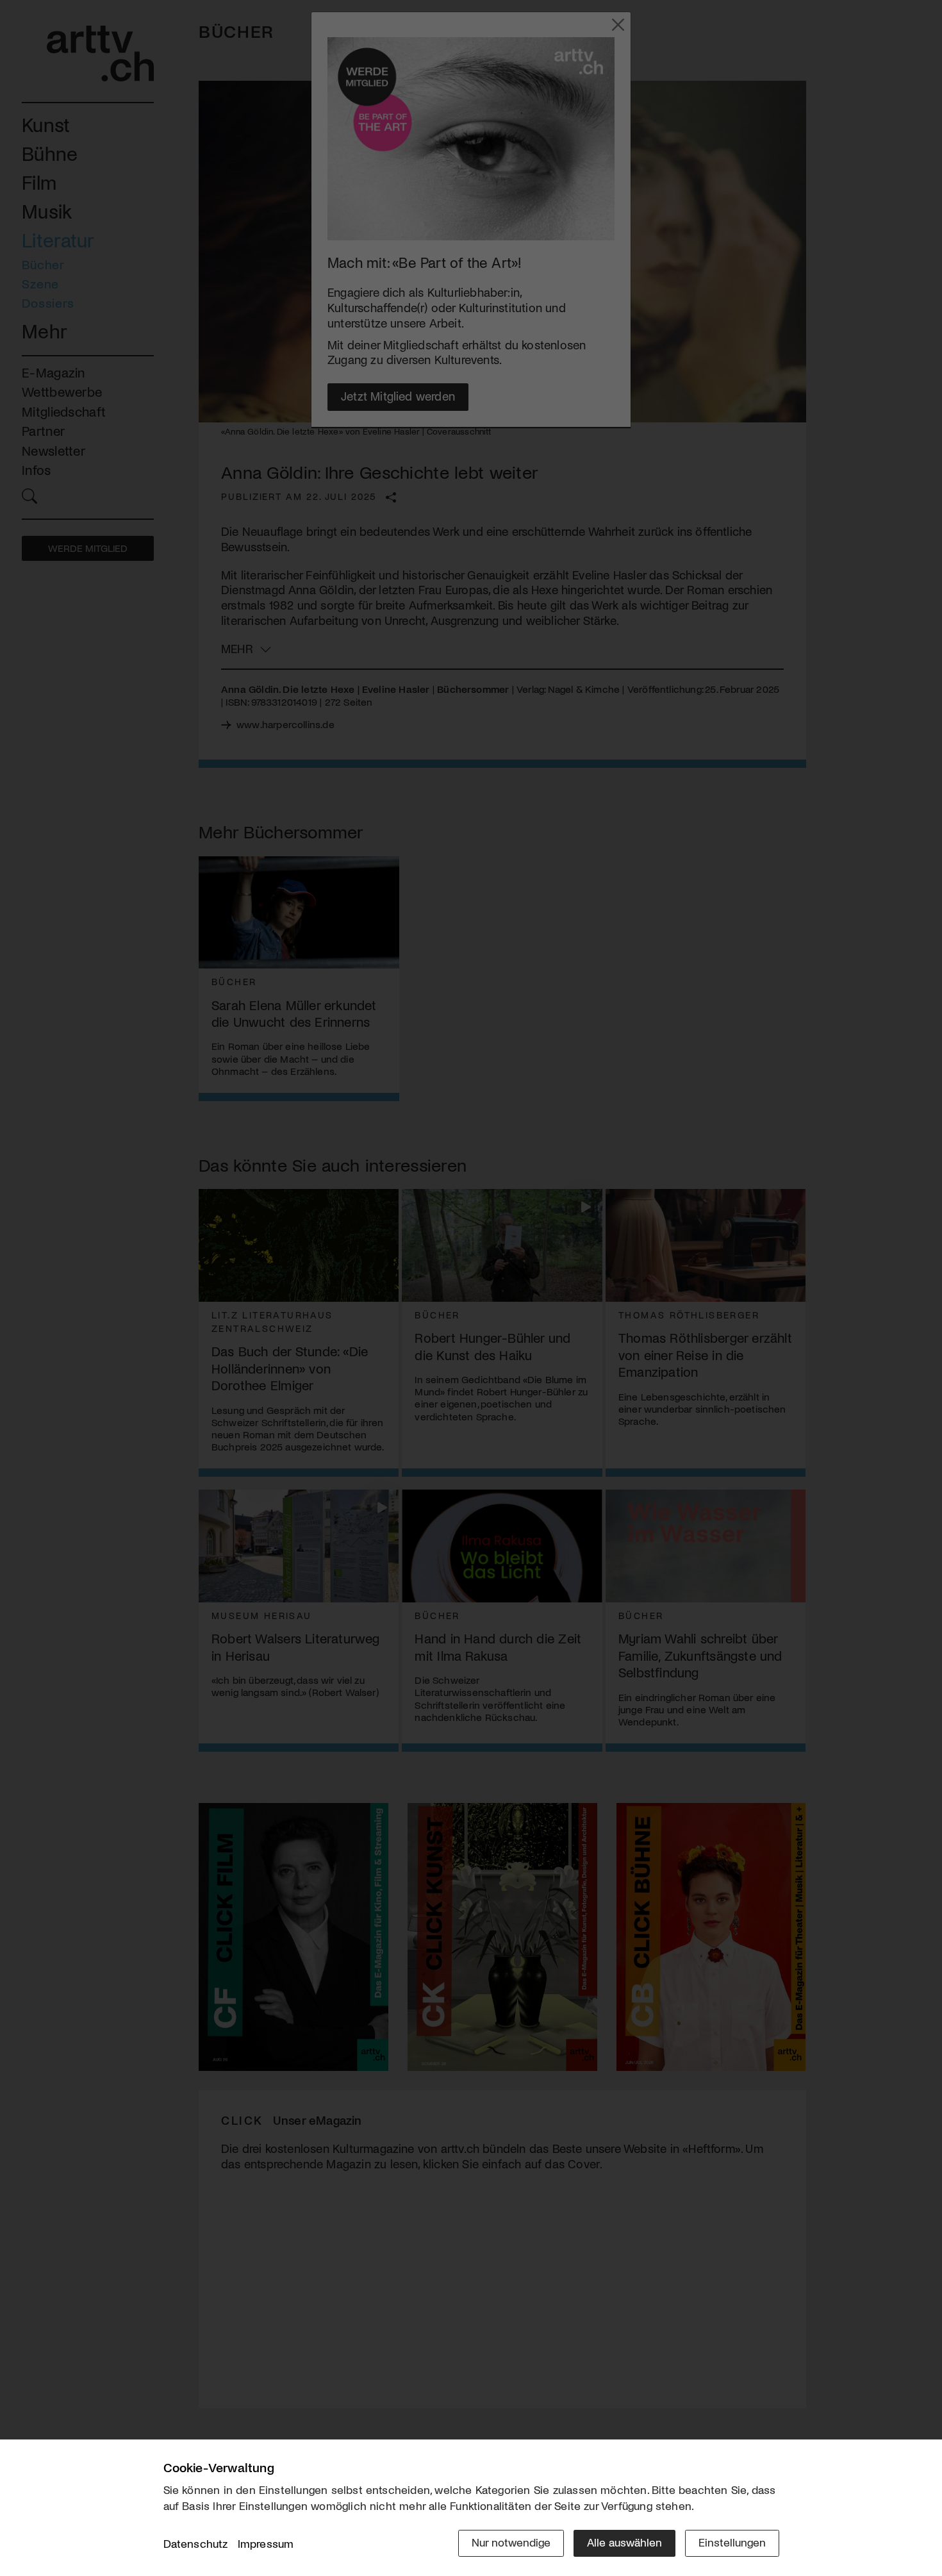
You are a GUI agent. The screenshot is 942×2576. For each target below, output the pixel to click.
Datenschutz (196, 2543)
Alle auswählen (624, 2542)
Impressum (266, 2543)
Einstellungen (732, 2542)
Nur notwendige (511, 2542)
